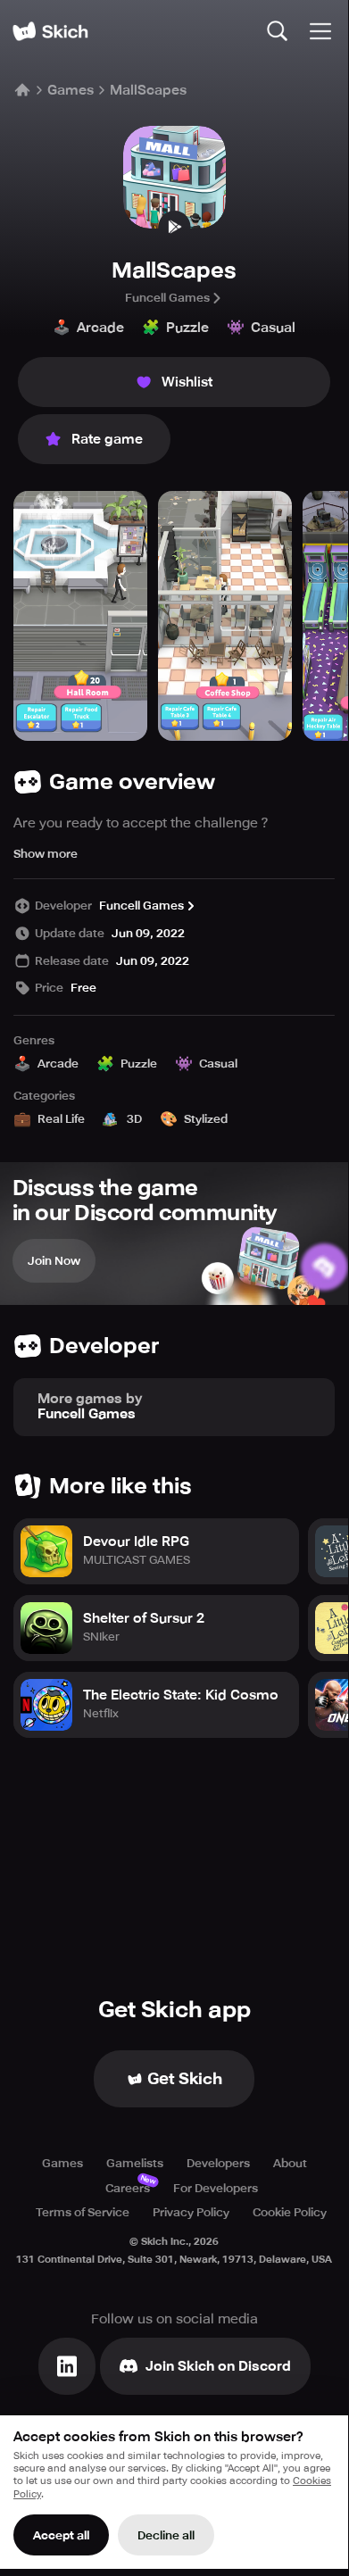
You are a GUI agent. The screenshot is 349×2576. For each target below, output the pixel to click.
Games (71, 90)
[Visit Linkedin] (67, 2366)
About (290, 2163)
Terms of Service (83, 2212)
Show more (46, 854)
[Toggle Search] (278, 31)
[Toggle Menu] (320, 31)
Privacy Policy (191, 2212)
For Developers (216, 2188)
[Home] (50, 31)
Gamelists (135, 2163)
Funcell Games (167, 298)
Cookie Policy (290, 2212)
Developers (218, 2163)
